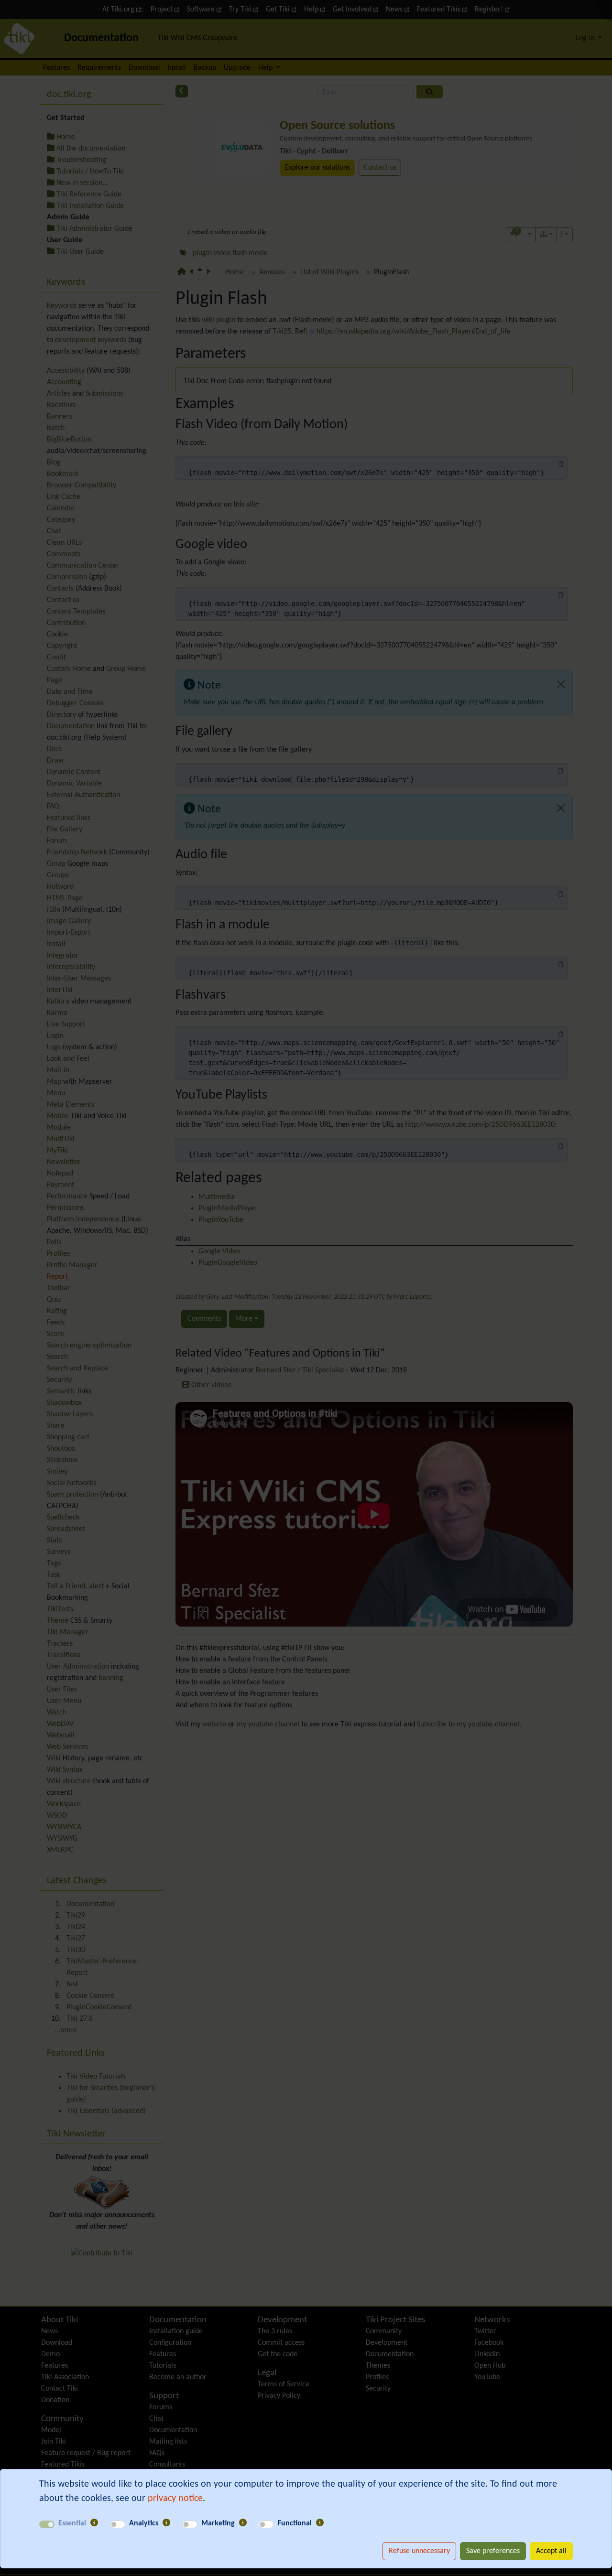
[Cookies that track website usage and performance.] (166, 2523)
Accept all (551, 2551)
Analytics (144, 2523)
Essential (72, 2523)
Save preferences (493, 2551)
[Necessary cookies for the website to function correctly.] (94, 2523)
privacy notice (175, 2499)
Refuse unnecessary (419, 2551)
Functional (295, 2523)
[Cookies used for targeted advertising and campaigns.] (243, 2523)
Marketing (218, 2523)
